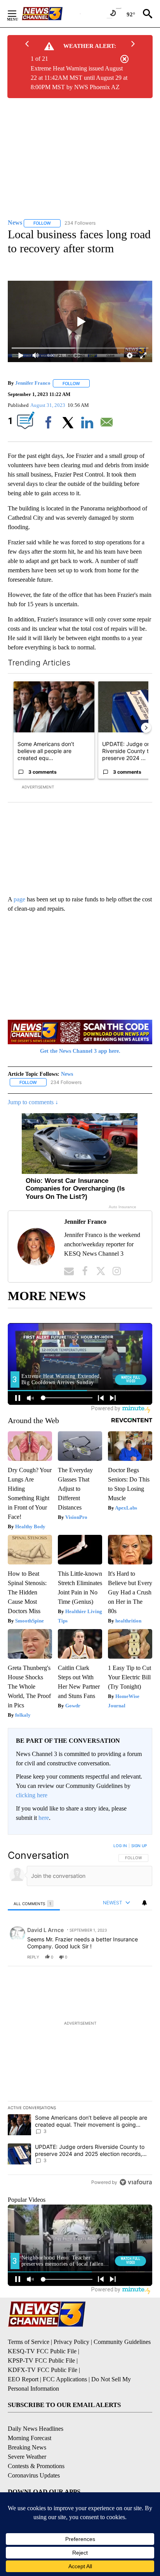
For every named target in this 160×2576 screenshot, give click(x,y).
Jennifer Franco (33, 383)
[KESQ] (51, 14)
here (44, 1818)
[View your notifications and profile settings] (144, 1903)
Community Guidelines (122, 2342)
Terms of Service (29, 2342)
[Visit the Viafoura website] (136, 2182)
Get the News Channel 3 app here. (80, 1051)
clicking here (32, 1795)
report (139, 1957)
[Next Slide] (146, 728)
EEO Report (23, 2379)
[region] (80, 2016)
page (19, 899)
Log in (120, 1846)
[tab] (34, 1903)
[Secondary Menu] (18, 14)
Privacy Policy (71, 2342)
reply (33, 1957)
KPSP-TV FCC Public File (41, 2360)
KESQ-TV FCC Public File (42, 2351)
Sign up (139, 1846)
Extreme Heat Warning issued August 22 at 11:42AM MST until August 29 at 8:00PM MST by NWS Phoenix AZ (79, 78)
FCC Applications (65, 2379)
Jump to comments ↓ (33, 1102)
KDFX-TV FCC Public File (43, 2370)
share (122, 1957)
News (67, 1074)
